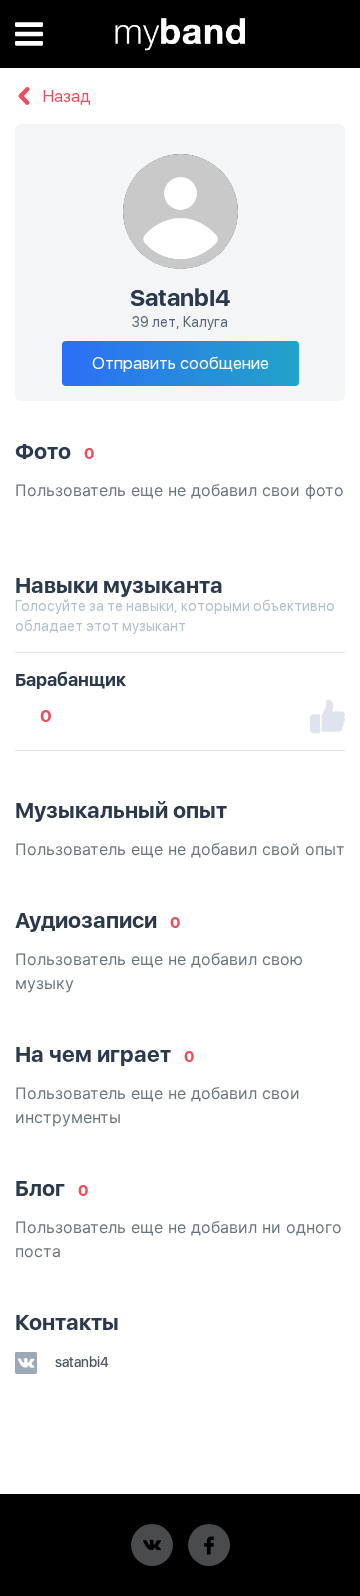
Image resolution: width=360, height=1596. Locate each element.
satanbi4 (80, 1362)
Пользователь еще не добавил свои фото (179, 490)
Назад (65, 97)
